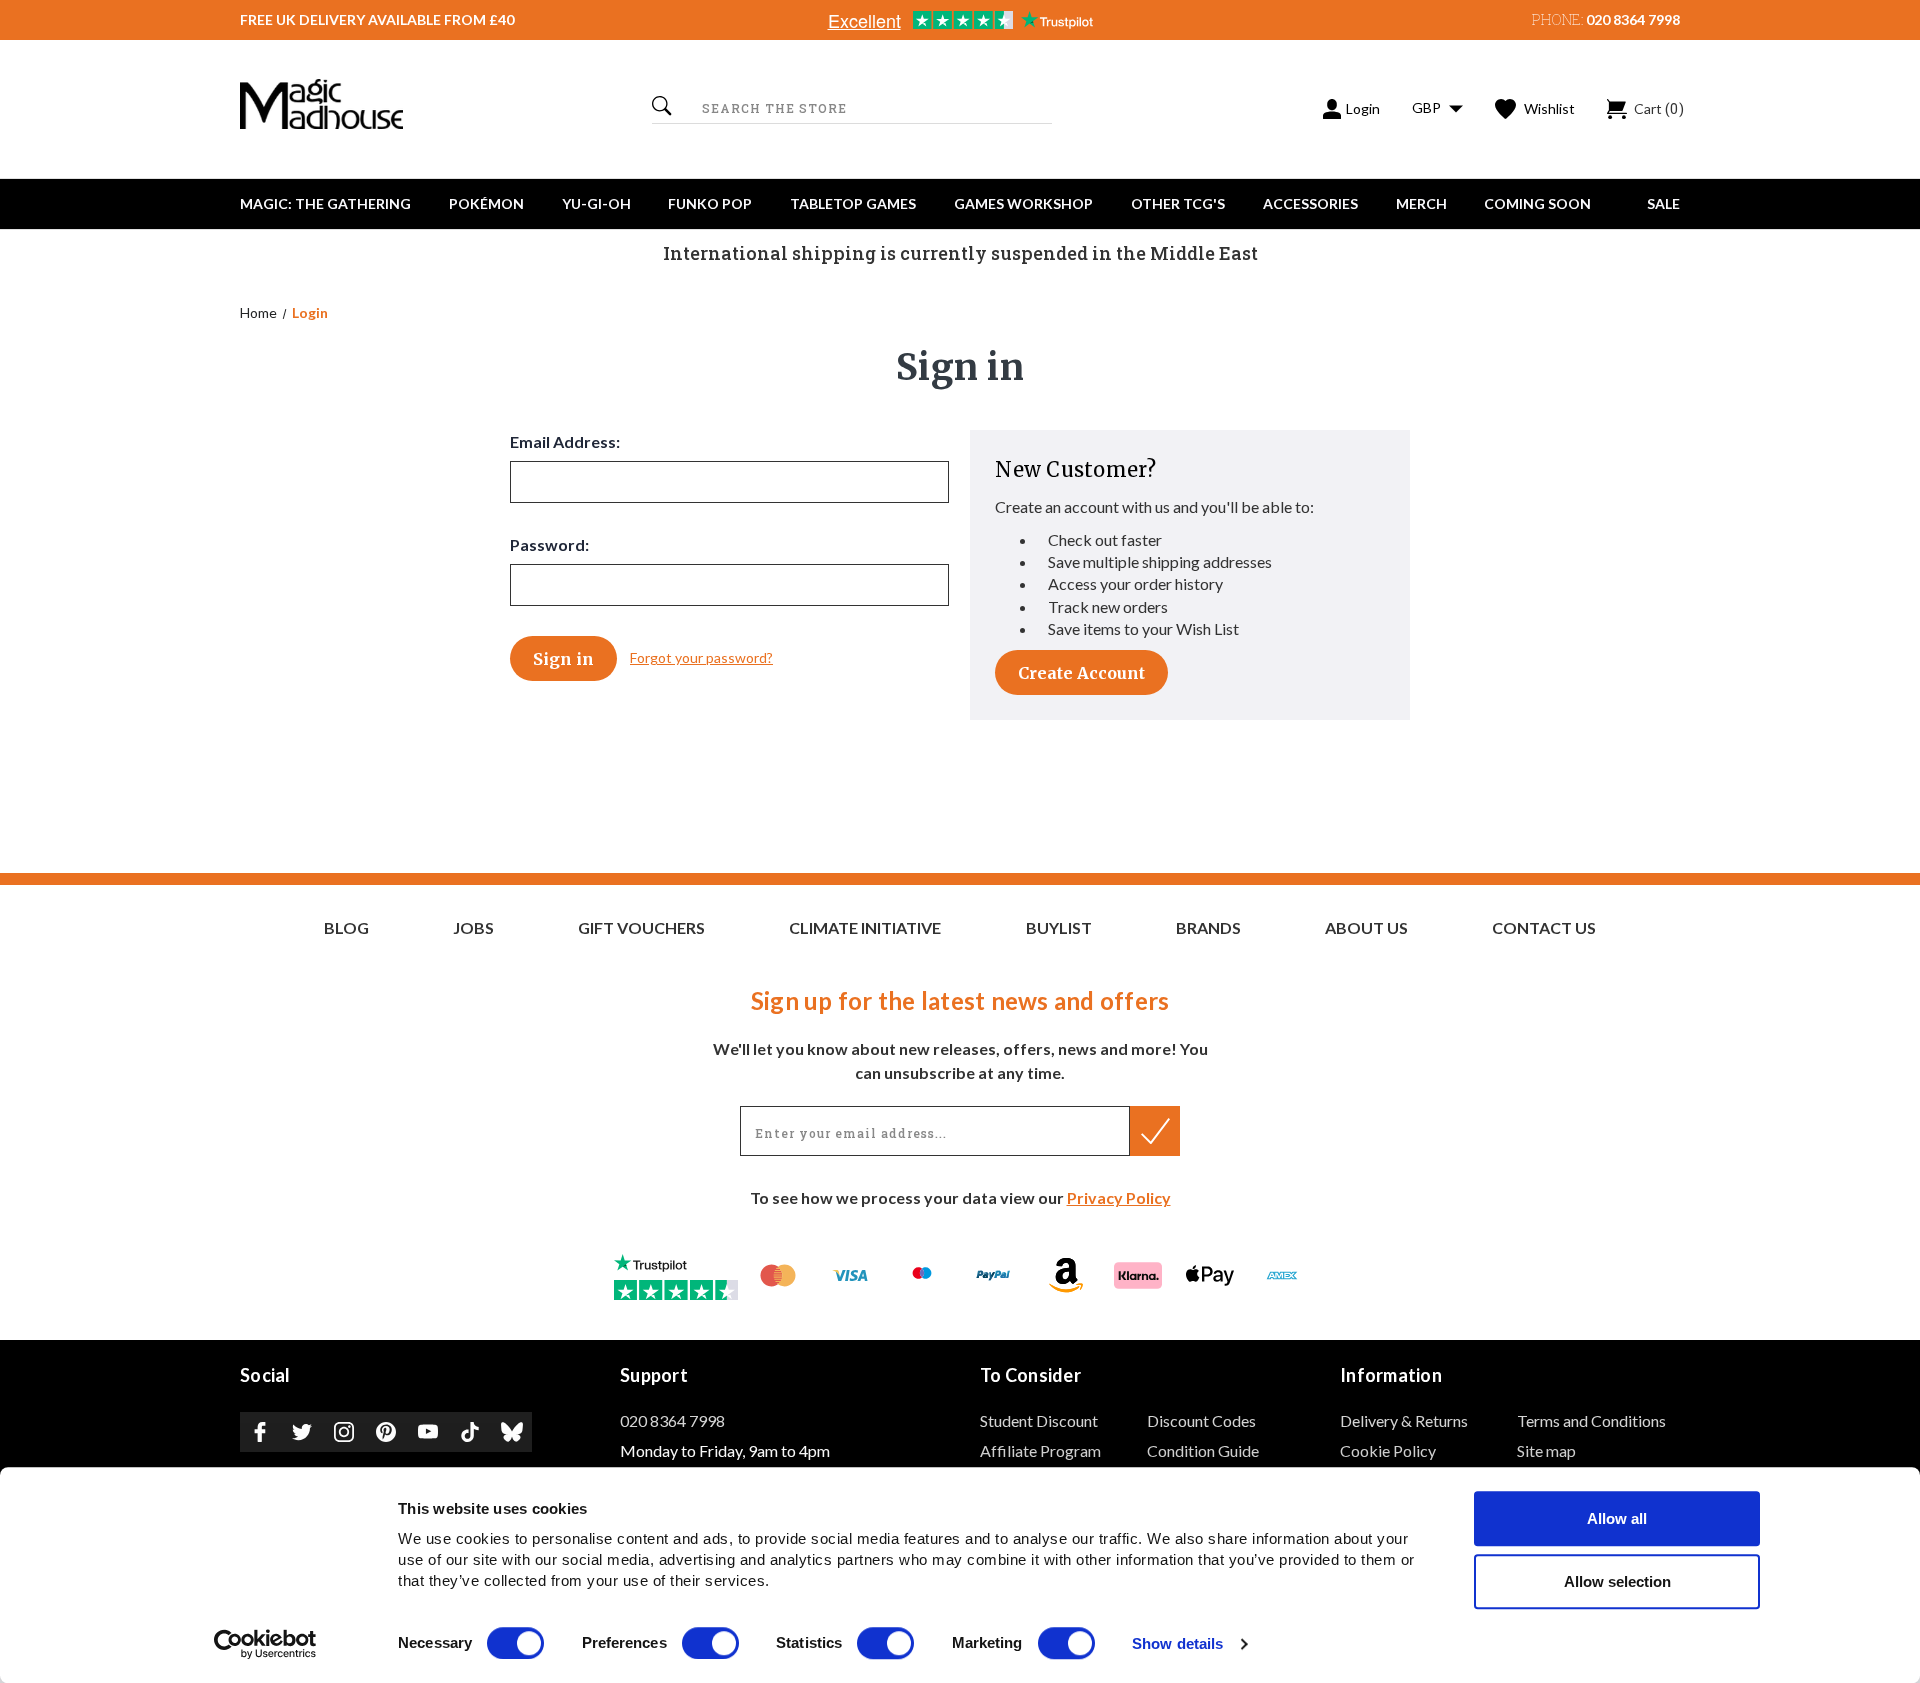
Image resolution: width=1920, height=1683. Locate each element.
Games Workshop (1023, 203)
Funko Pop (710, 203)
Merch (1421, 203)
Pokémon (486, 203)
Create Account (1081, 673)
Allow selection (1617, 1581)
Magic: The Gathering (325, 203)
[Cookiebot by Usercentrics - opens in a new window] (265, 1644)
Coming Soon (1537, 203)
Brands (1208, 928)
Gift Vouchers (641, 928)
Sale (1663, 203)
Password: (549, 544)
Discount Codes (1201, 1420)
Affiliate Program (1040, 1450)
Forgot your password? (701, 657)
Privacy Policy (1119, 1197)
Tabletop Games (853, 203)
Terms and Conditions (1591, 1420)
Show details (1177, 1644)
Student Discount (1039, 1420)
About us (1366, 928)
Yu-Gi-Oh (596, 203)
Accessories (1310, 203)
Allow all (1617, 1518)
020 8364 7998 (1633, 19)
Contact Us (1544, 928)
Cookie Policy (1388, 1450)
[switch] (710, 1643)
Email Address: (565, 441)
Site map (1546, 1450)
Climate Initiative (865, 928)
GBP (1428, 107)
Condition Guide (1203, 1450)
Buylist (1059, 928)
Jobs (473, 928)
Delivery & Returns (1404, 1420)
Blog (346, 928)
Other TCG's (1178, 203)
